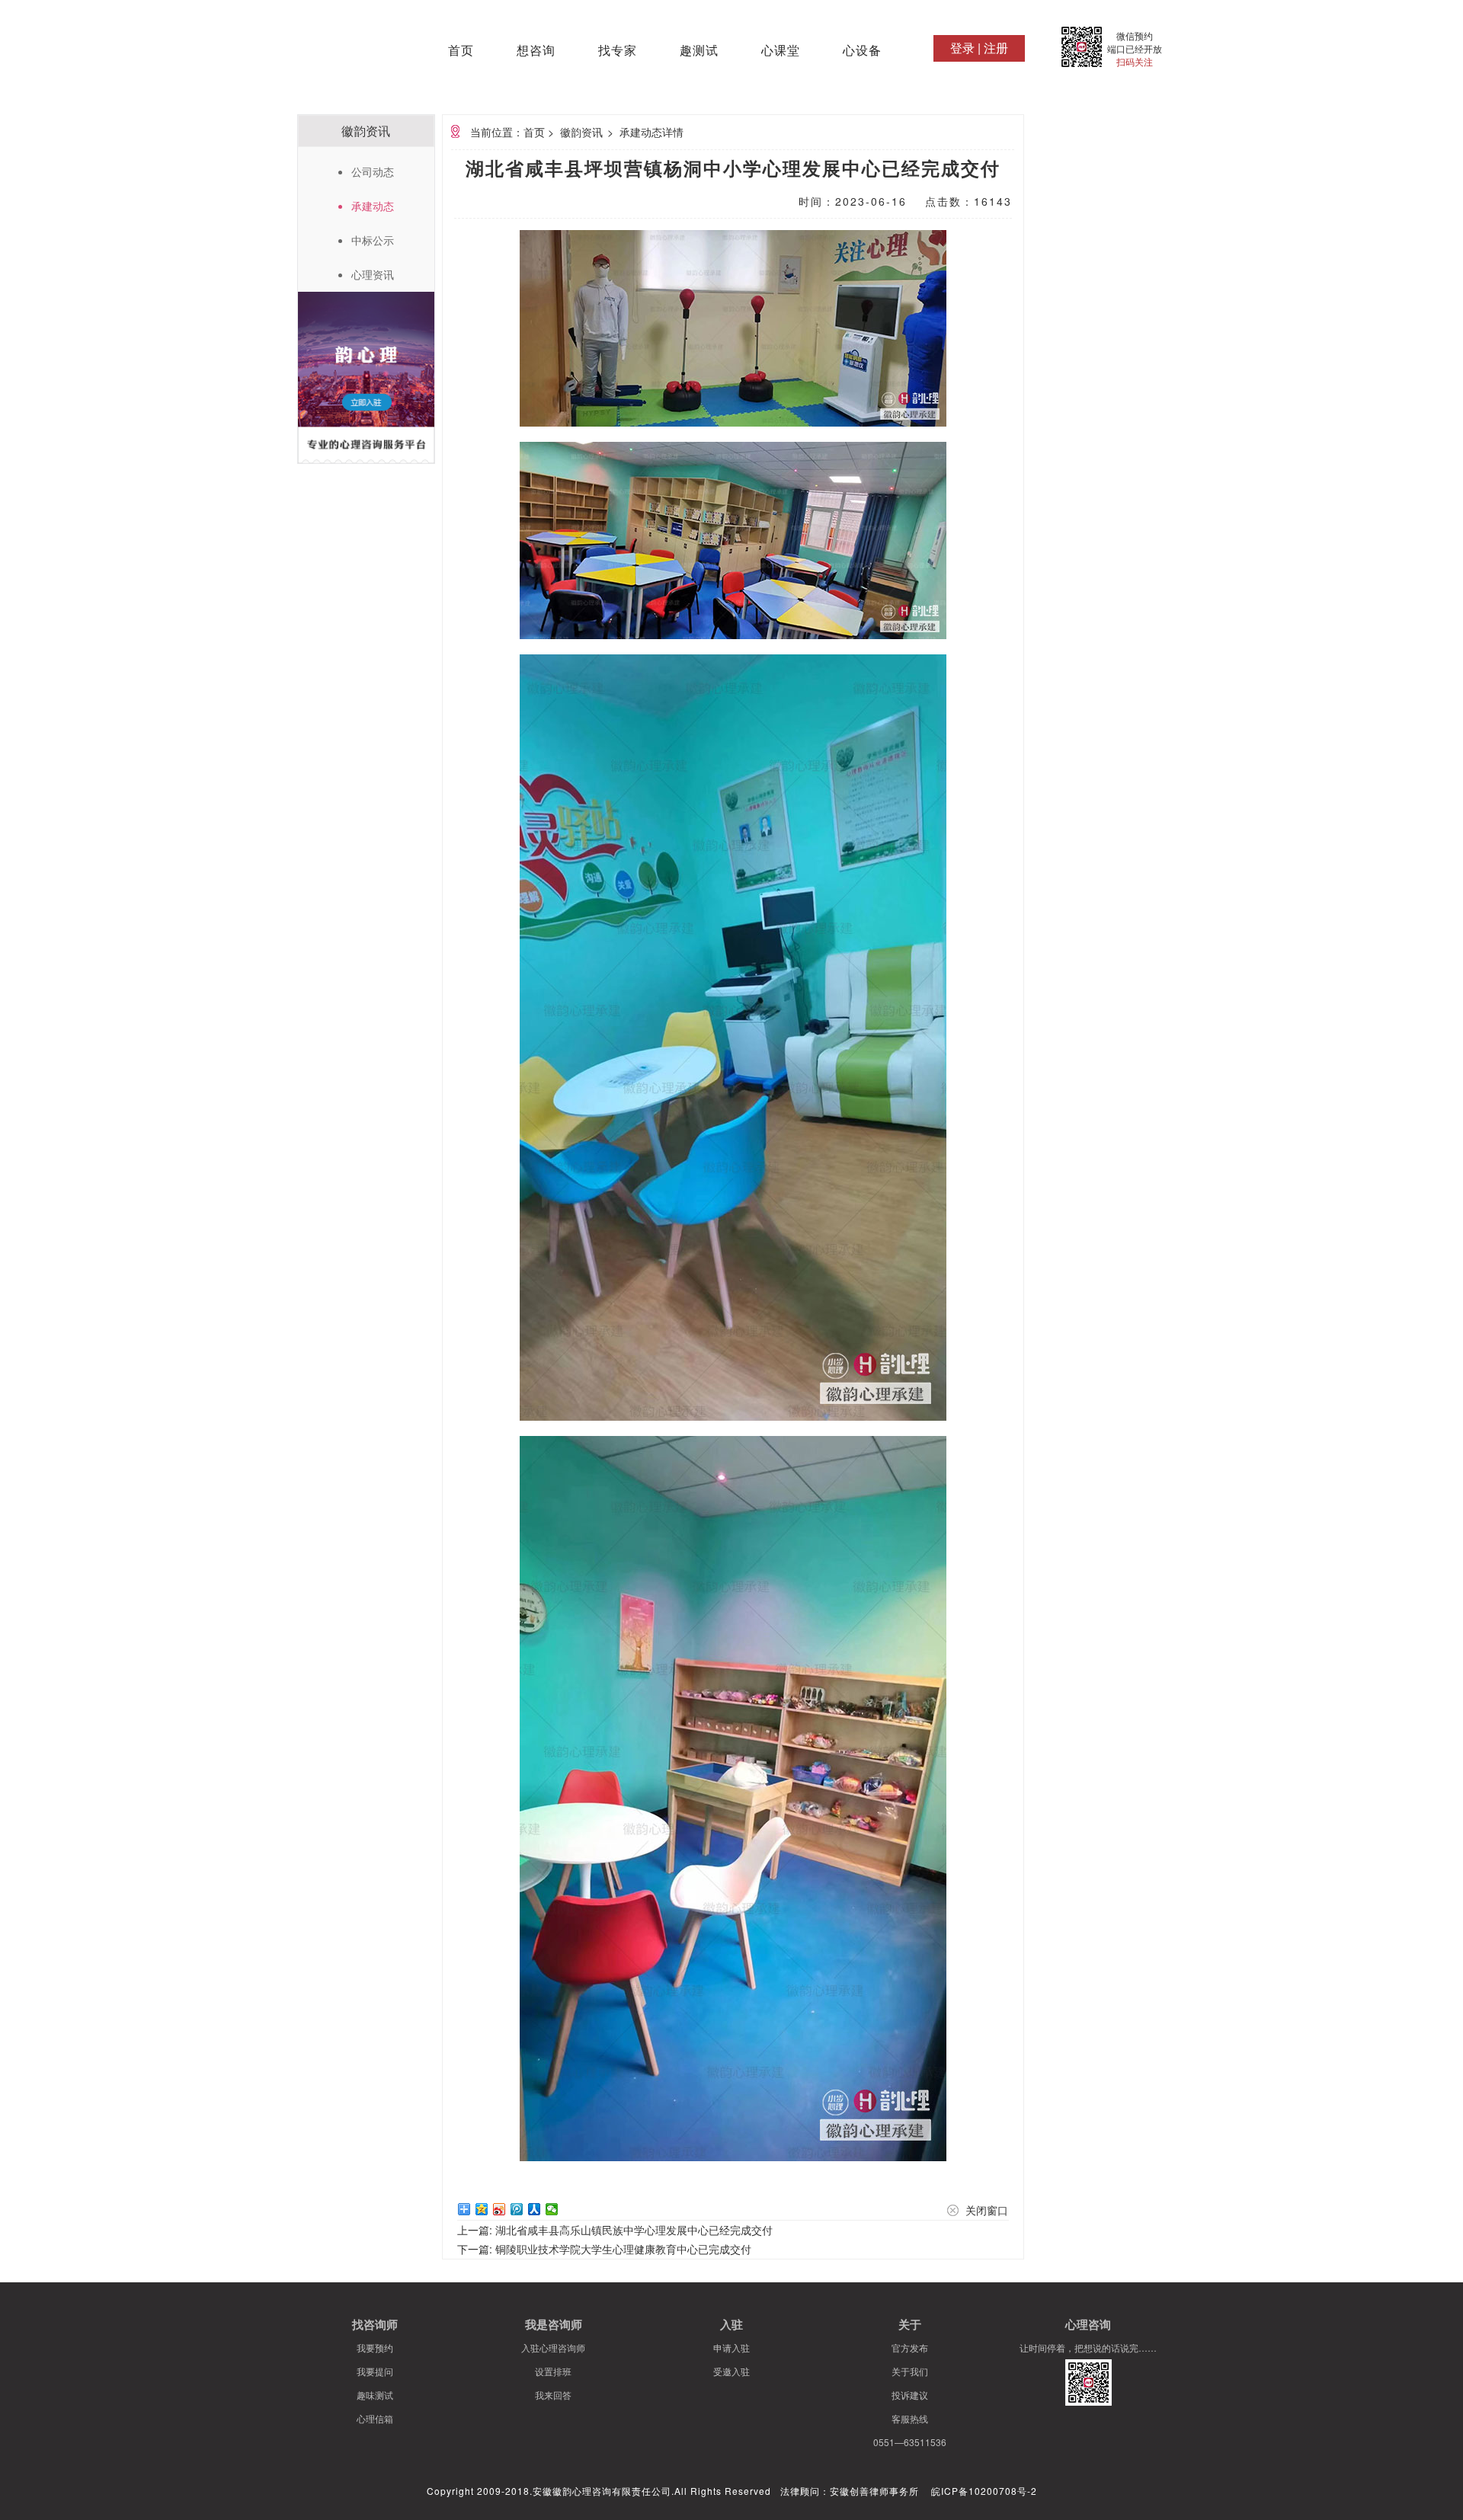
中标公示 (373, 240)
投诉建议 (910, 2395)
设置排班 (553, 2371)
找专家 (618, 51)
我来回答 (553, 2395)
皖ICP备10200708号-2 (984, 2491)
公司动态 (373, 171)
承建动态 (373, 206)
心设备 (862, 51)
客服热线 (910, 2418)
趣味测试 (375, 2395)
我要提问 (375, 2371)
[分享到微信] (552, 2209)
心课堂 (781, 51)
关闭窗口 (987, 2210)
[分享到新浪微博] (499, 2209)
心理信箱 (375, 2418)
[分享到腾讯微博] (517, 2209)
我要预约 (375, 2347)
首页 (461, 51)
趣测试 (699, 51)
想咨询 (536, 51)
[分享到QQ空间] (482, 2209)
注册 (996, 48)
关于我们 (910, 2371)
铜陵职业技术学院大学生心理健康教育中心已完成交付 (623, 2249)
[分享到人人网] (535, 2209)
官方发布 (910, 2347)
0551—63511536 (910, 2442)
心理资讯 (373, 274)
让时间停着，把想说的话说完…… (1088, 2347)
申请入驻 (731, 2347)
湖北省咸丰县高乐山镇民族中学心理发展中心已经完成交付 (634, 2230)
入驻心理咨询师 (553, 2347)
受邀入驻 (731, 2371)
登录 (962, 48)
